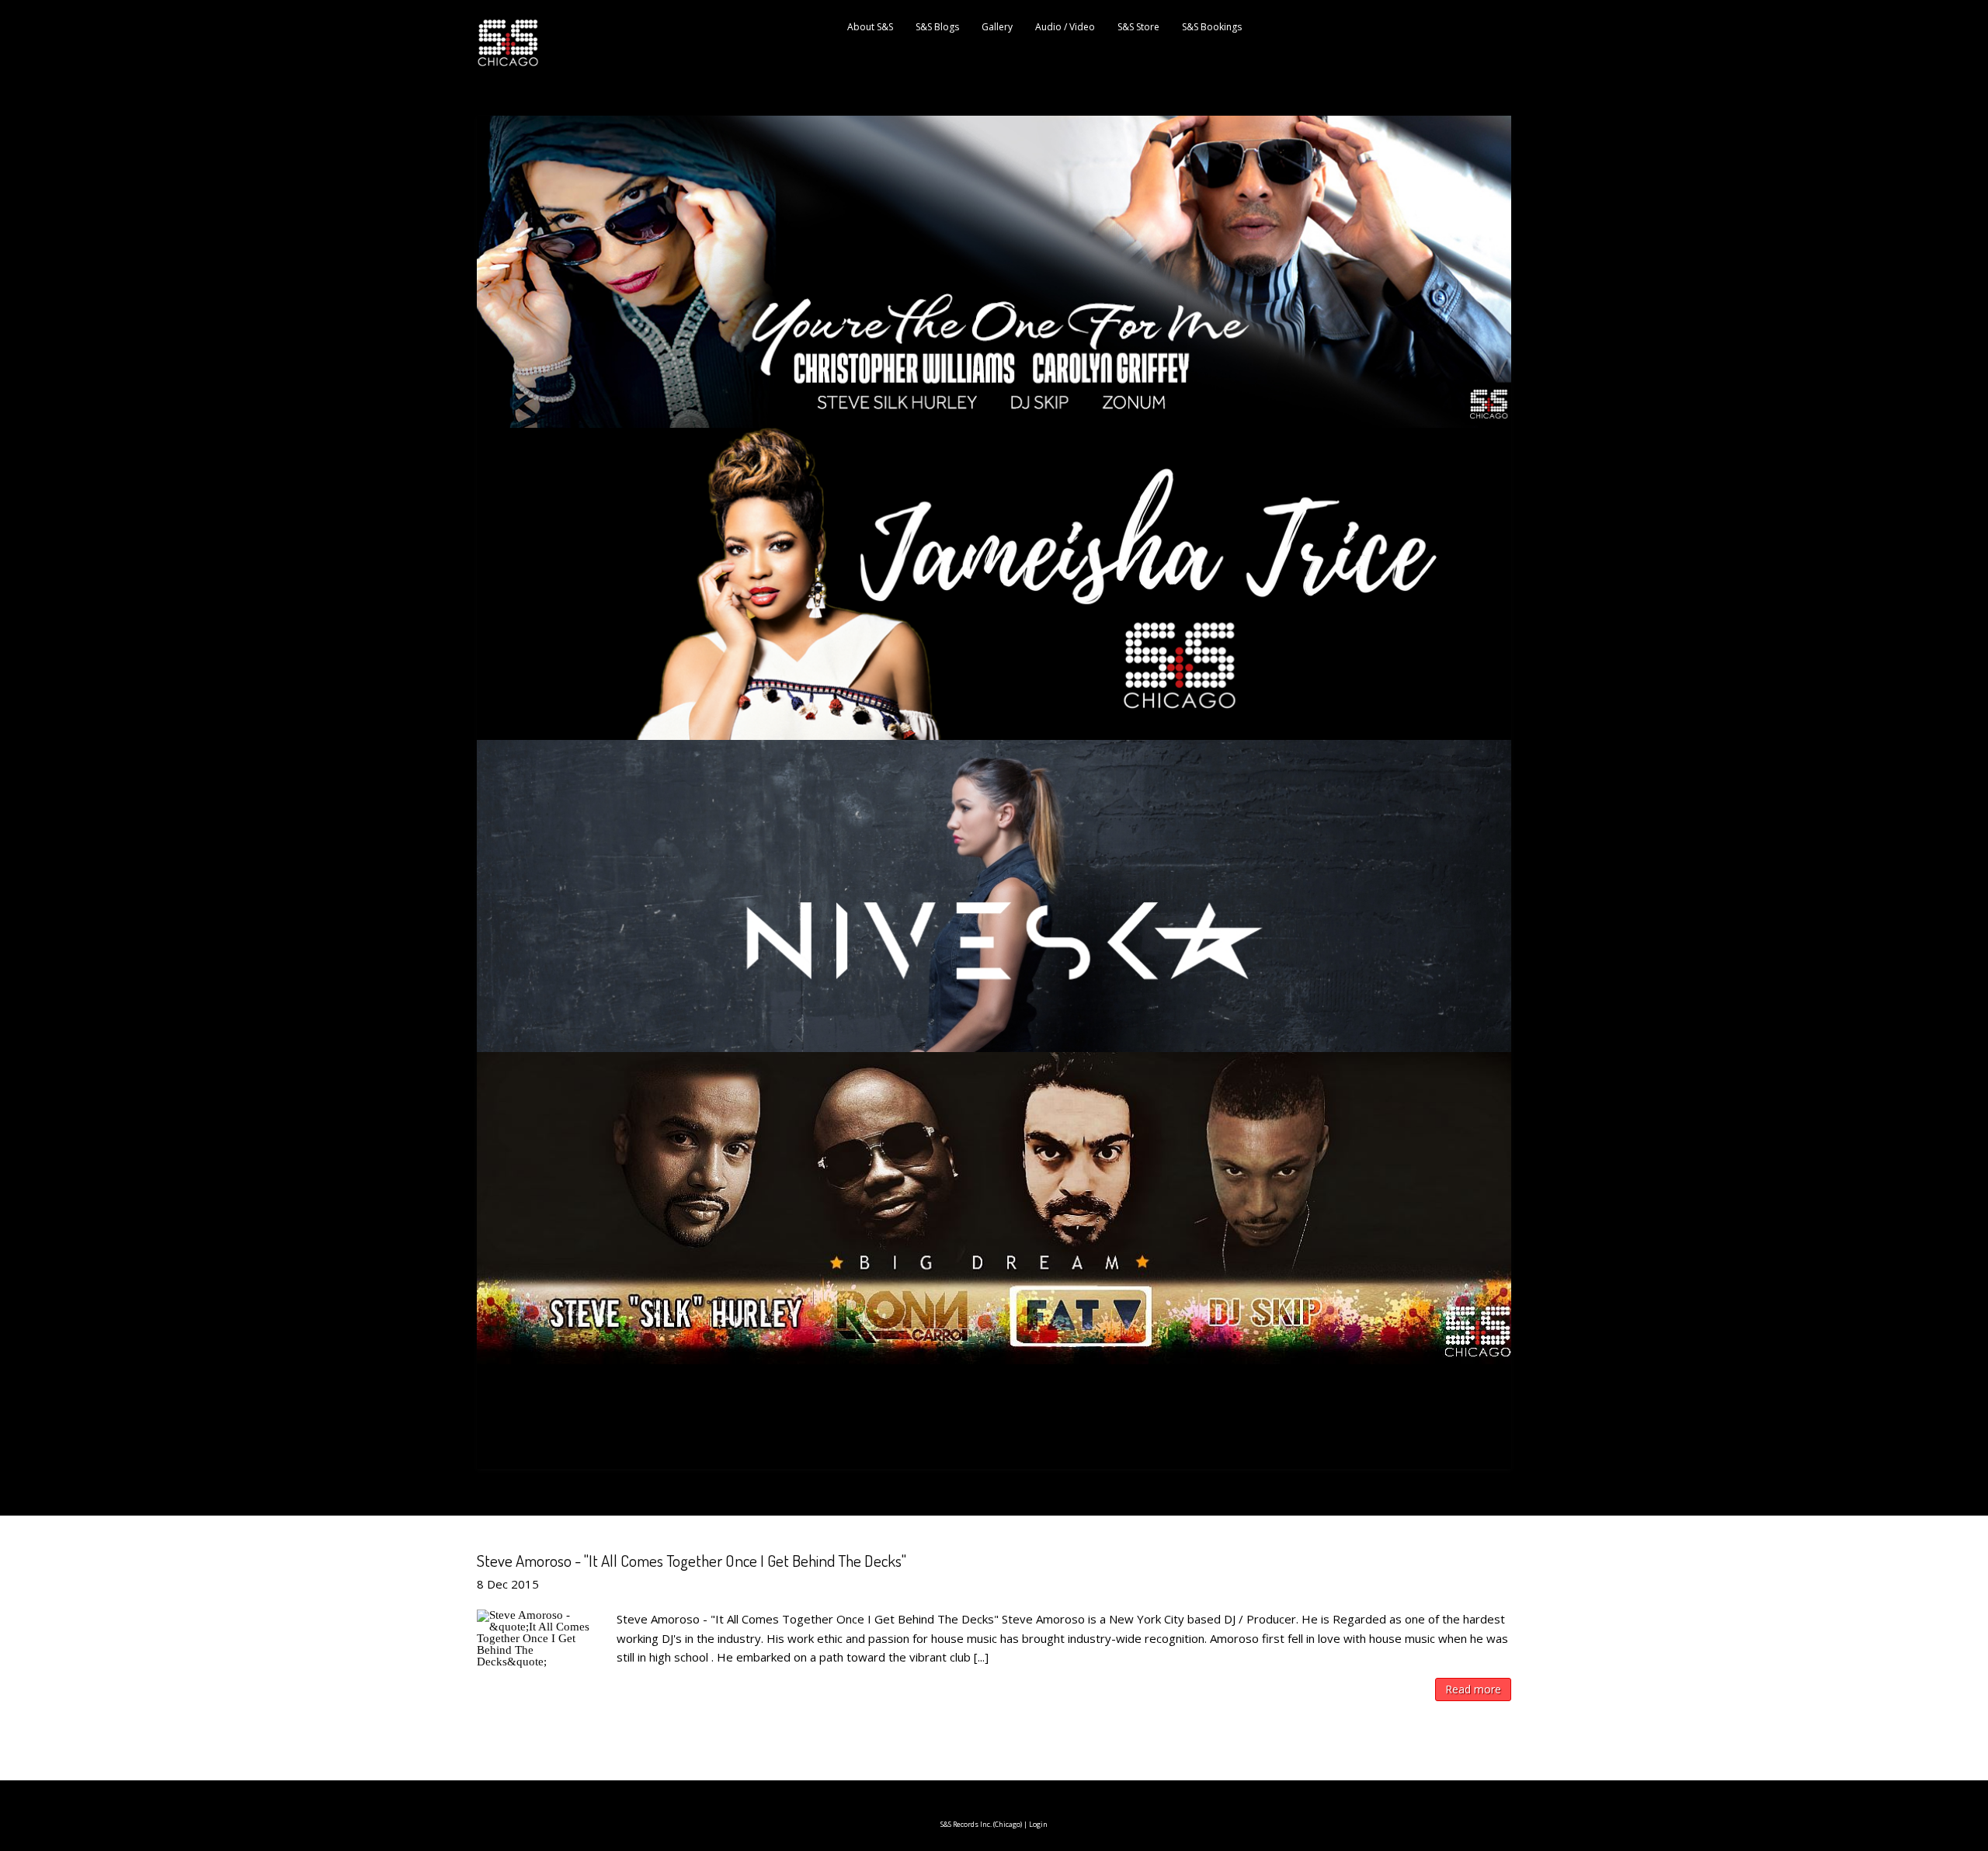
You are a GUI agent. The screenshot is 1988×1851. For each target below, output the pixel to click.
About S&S (870, 27)
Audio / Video (1065, 27)
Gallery (997, 27)
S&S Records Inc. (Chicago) (981, 1824)
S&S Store (1138, 27)
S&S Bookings (1212, 27)
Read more (1473, 1689)
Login (1038, 1824)
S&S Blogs (937, 27)
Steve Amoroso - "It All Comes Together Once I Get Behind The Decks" (692, 1560)
